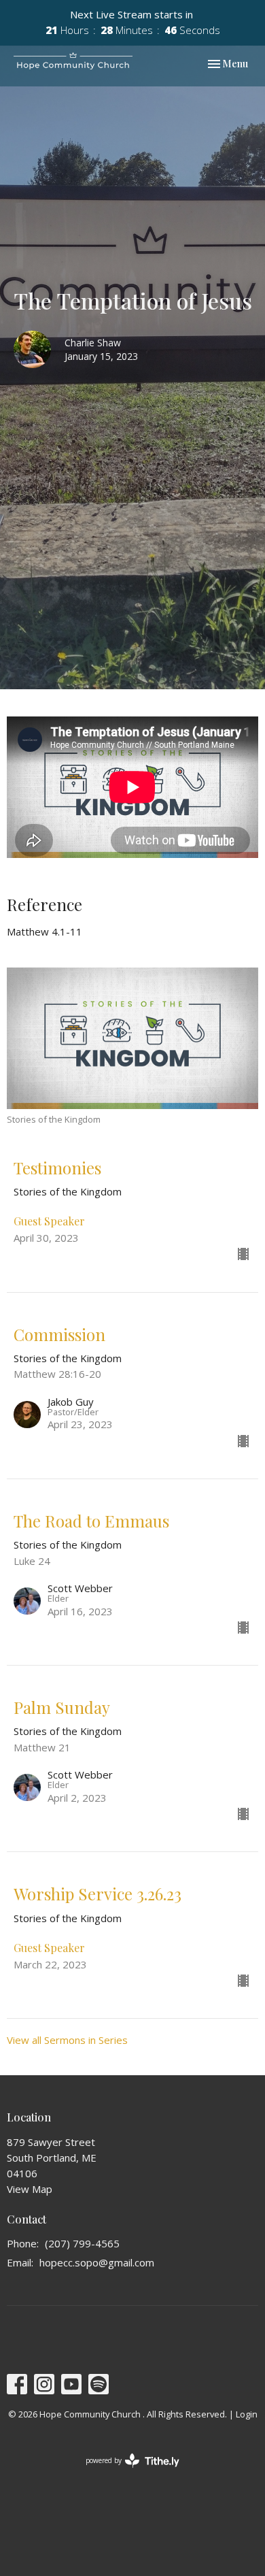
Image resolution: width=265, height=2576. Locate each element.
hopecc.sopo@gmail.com (97, 2262)
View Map (30, 2189)
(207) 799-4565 (82, 2243)
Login (247, 2414)
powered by (125, 2472)
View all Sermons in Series (67, 2040)
